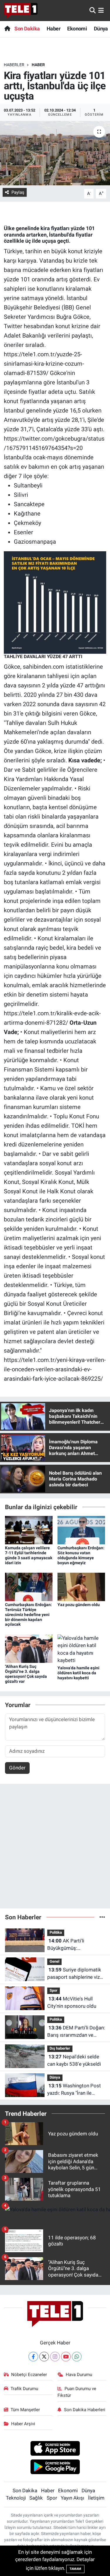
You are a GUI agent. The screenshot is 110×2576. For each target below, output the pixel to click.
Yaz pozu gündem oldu (79, 1605)
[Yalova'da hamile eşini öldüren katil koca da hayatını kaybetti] (81, 1649)
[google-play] (55, 2468)
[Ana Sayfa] (7, 29)
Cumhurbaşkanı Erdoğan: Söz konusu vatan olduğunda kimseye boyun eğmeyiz (81, 1555)
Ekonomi (77, 29)
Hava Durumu (79, 2375)
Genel (54, 1961)
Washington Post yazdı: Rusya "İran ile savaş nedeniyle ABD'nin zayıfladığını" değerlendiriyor (74, 2090)
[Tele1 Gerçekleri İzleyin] (21, 11)
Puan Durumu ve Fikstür (77, 2392)
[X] (44, 2357)
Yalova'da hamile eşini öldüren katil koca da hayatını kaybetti (78, 1673)
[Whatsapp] (77, 2357)
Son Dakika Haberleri (85, 2410)
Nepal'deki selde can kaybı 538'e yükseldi (74, 2060)
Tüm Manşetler (25, 2410)
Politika (56, 1932)
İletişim (96, 2498)
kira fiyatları (55, 228)
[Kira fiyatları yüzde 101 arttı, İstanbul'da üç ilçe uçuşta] (55, 153)
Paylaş (18, 192)
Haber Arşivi (23, 2424)
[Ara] (93, 10)
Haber (54, 29)
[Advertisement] (55, 1849)
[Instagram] (55, 2357)
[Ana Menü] (101, 10)
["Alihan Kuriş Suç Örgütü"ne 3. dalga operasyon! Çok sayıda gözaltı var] (29, 1648)
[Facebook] (33, 2357)
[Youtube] (66, 2357)
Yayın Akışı (72, 2498)
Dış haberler (60, 2048)
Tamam (75, 2569)
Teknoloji (16, 2498)
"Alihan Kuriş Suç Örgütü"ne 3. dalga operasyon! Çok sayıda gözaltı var (26, 1674)
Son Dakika (27, 29)
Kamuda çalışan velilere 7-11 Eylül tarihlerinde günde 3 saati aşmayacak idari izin (29, 1555)
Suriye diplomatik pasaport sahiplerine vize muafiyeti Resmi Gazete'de (75, 1974)
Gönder (17, 1768)
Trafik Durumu (24, 2389)
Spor (54, 1990)
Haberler (14, 65)
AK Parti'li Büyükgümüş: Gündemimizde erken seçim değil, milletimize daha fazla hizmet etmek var (74, 1945)
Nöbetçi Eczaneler (29, 2375)
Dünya (101, 29)
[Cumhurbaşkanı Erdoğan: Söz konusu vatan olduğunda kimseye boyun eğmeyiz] (81, 1530)
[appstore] (55, 2449)
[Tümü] (102, 1917)
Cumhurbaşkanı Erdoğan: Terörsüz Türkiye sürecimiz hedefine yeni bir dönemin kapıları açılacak (28, 1614)
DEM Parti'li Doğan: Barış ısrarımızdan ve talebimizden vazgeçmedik (76, 2032)
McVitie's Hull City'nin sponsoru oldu (72, 2002)
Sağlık (36, 2498)
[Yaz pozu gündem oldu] (81, 1586)
